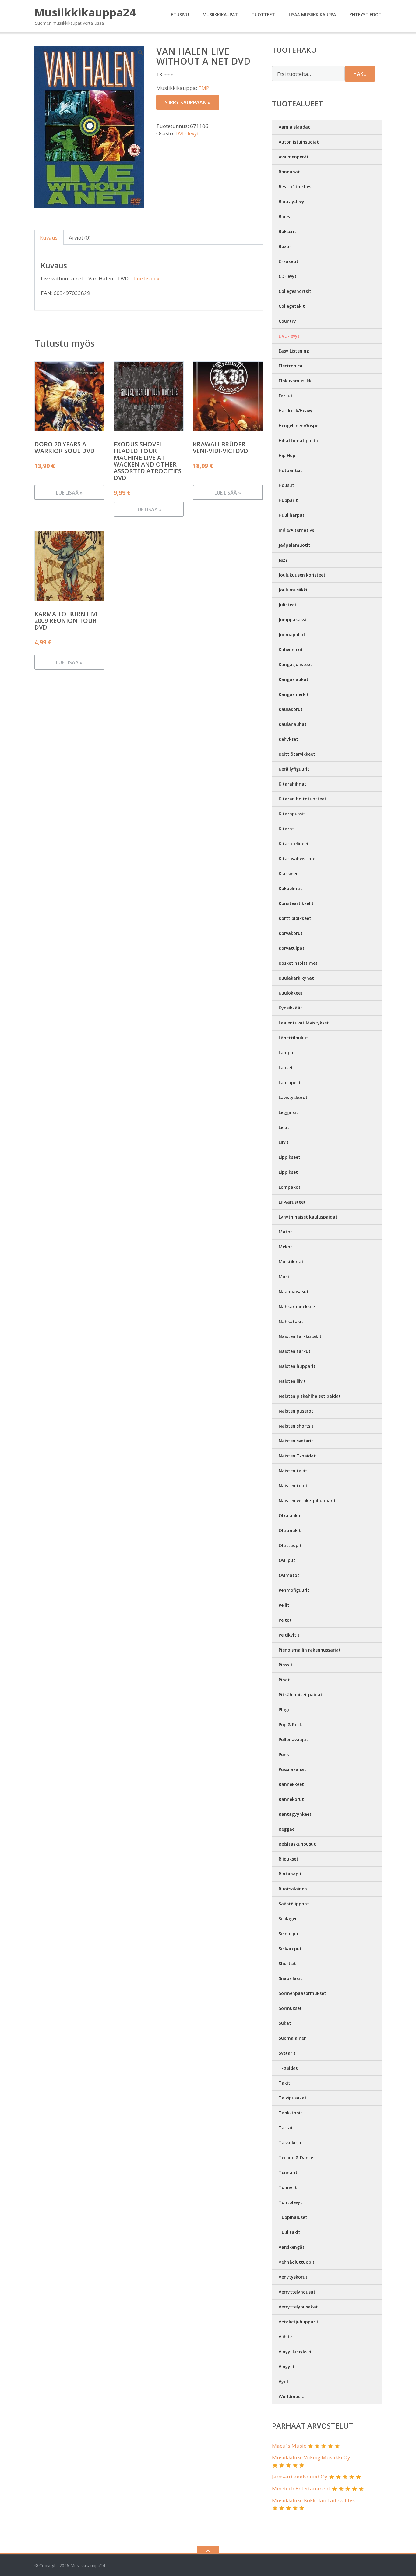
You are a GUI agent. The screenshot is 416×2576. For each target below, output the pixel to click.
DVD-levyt (187, 133)
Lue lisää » (147, 278)
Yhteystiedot (366, 14)
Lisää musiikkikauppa (312, 14)
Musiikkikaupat (220, 14)
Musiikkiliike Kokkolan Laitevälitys (313, 2500)
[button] (141, 52)
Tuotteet (263, 14)
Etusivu (180, 14)
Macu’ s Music (289, 2446)
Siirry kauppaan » (188, 102)
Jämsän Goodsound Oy (300, 2477)
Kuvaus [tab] (49, 238)
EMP (204, 88)
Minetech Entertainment (301, 2488)
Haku (360, 74)
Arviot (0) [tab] (80, 238)
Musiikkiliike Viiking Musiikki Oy (311, 2457)
